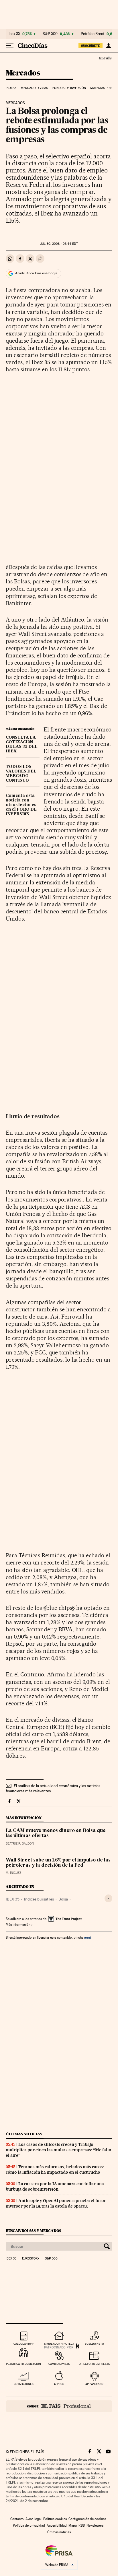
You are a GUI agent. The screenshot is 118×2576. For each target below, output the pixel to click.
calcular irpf (24, 2344)
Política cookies (55, 2519)
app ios (59, 2384)
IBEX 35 (13, 1899)
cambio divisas (59, 2364)
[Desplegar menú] (10, 46)
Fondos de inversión (69, 88)
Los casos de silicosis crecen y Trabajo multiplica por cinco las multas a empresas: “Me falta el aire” (59, 2150)
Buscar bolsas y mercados (33, 2231)
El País (105, 58)
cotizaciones (24, 2384)
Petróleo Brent (93, 34)
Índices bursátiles (39, 1899)
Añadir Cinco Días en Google (36, 273)
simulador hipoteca (59, 2344)
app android (94, 2384)
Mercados (23, 73)
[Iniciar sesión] (108, 46)
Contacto (17, 2519)
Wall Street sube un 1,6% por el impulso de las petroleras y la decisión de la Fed (58, 1863)
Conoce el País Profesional (59, 2406)
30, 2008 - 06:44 (59, 244)
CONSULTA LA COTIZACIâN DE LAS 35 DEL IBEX (22, 744)
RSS (82, 2525)
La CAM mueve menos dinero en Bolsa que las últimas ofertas (56, 1833)
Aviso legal (34, 2519)
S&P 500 (50, 34)
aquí (88, 1937)
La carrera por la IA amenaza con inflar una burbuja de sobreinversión (55, 2186)
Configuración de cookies (87, 2519)
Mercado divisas (35, 88)
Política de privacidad (29, 2525)
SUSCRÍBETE (91, 46)
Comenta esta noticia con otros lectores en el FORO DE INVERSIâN (21, 805)
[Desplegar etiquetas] (108, 1898)
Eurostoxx (31, 2259)
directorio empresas (94, 2364)
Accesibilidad (57, 2525)
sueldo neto (94, 2344)
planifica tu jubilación (23, 2364)
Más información (18, 1925)
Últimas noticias (24, 2134)
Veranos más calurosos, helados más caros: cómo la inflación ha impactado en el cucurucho (55, 2170)
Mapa (73, 2525)
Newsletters (95, 2525)
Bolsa (12, 88)
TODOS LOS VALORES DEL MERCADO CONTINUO (21, 774)
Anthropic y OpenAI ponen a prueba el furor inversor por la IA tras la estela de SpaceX (56, 2203)
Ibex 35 (14, 34)
